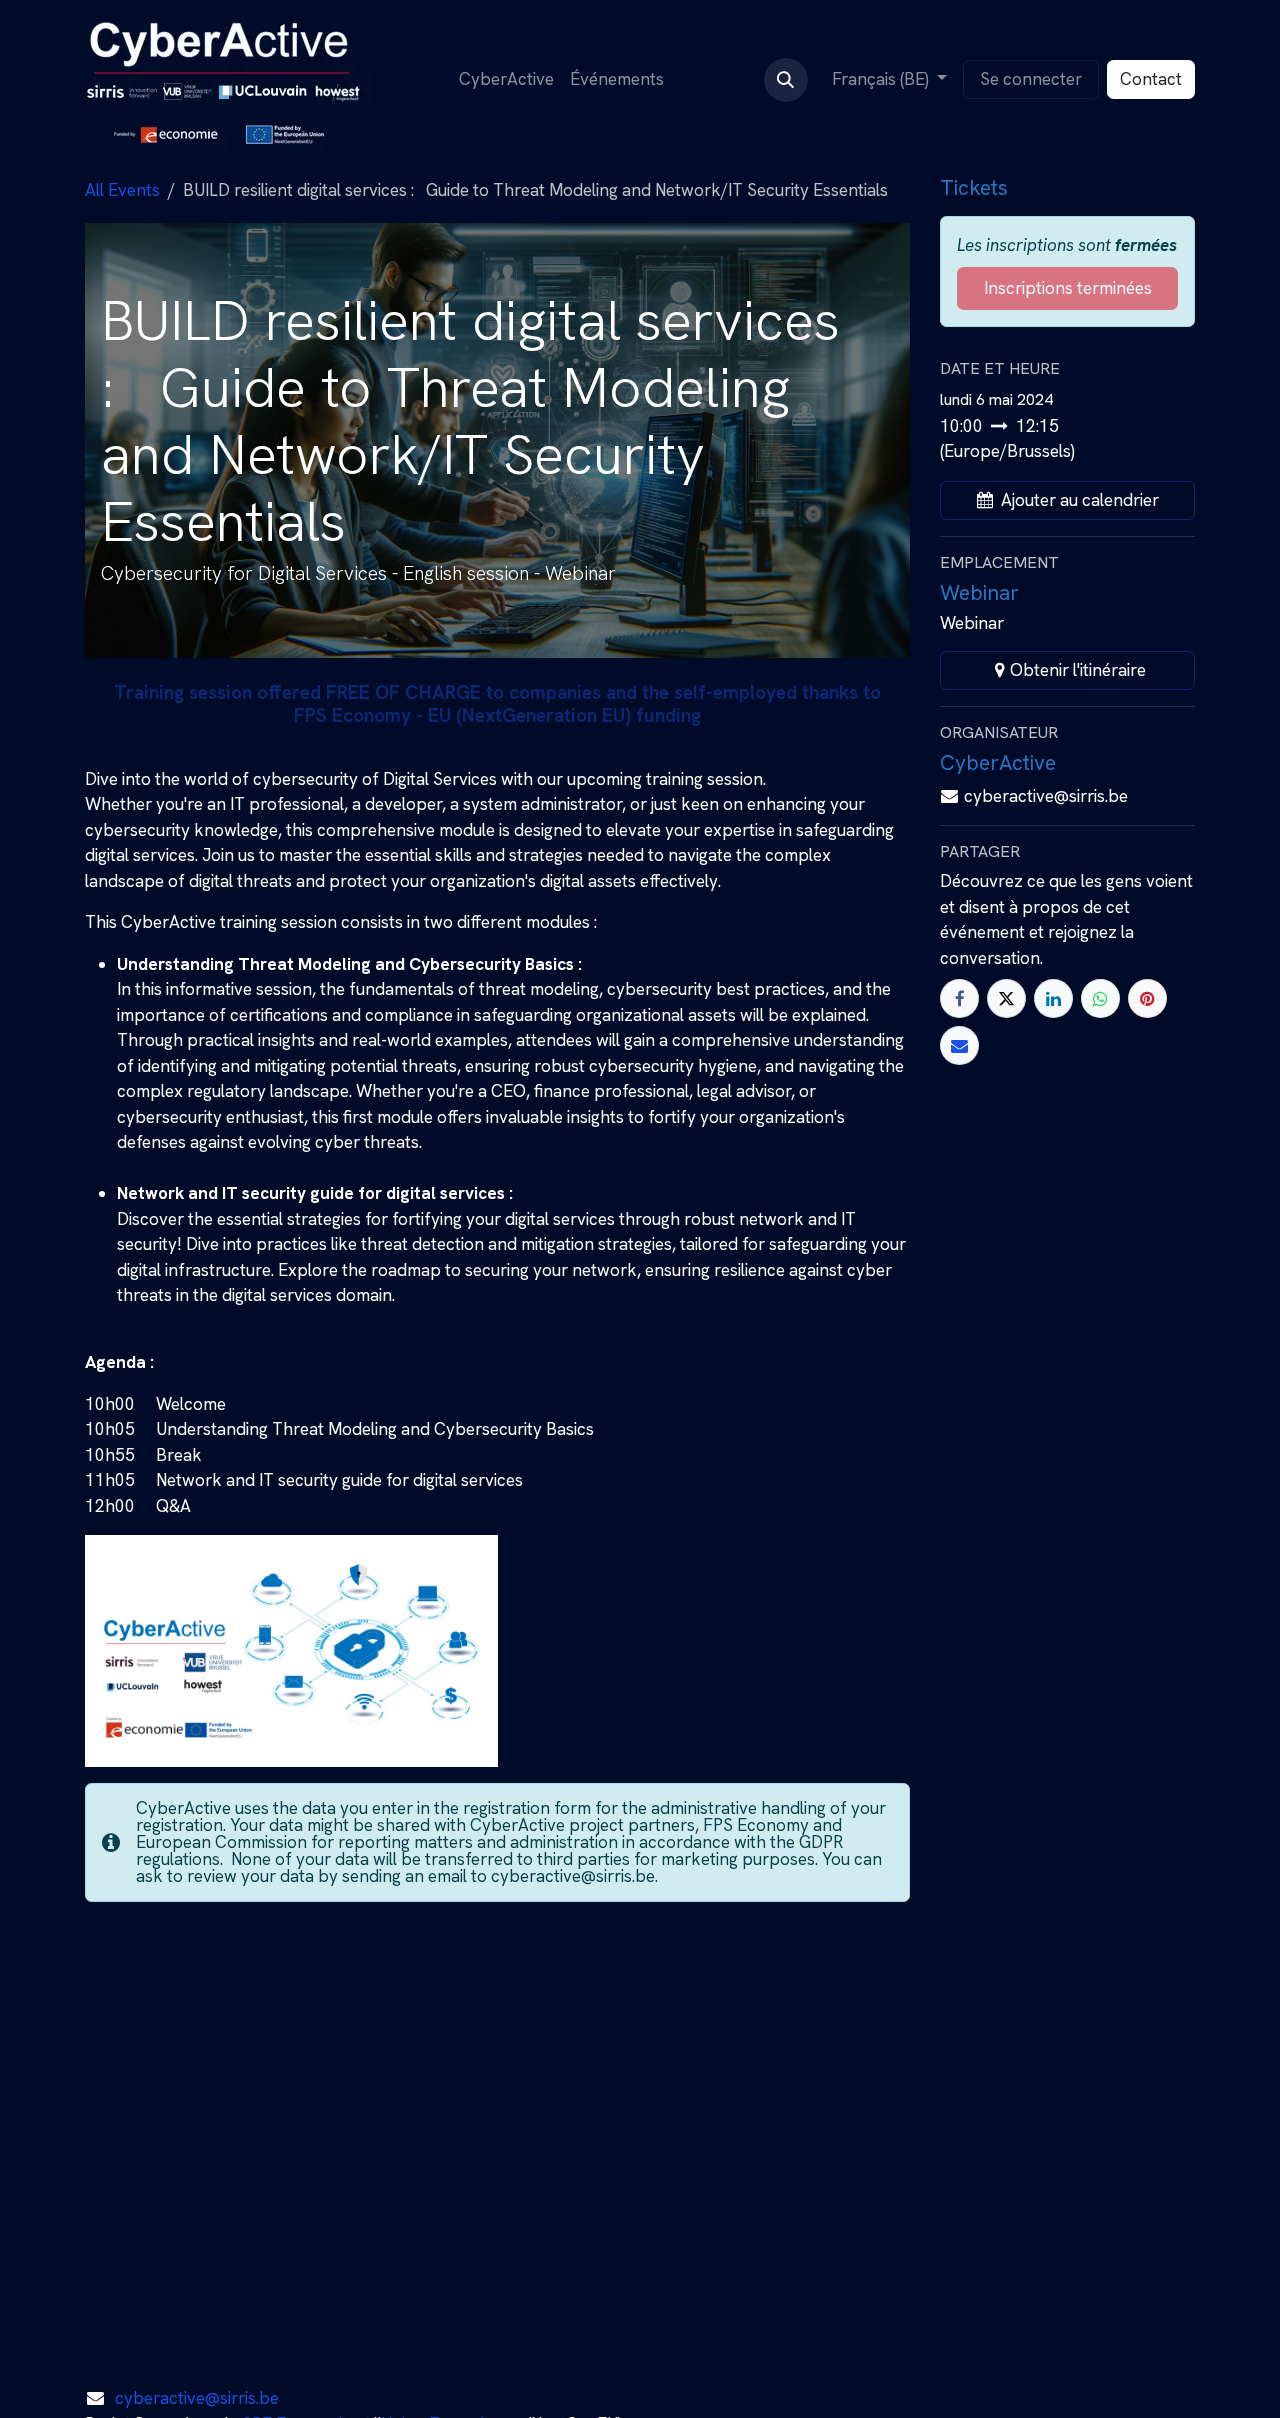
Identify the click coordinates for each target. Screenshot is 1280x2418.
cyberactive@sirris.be (197, 2398)
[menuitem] (506, 80)
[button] (786, 80)
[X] (1006, 998)
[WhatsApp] (1100, 998)
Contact (1151, 79)
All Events (122, 190)
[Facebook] (959, 998)
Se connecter (1031, 79)
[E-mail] (959, 1045)
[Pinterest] (1147, 998)
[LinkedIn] (1053, 998)
